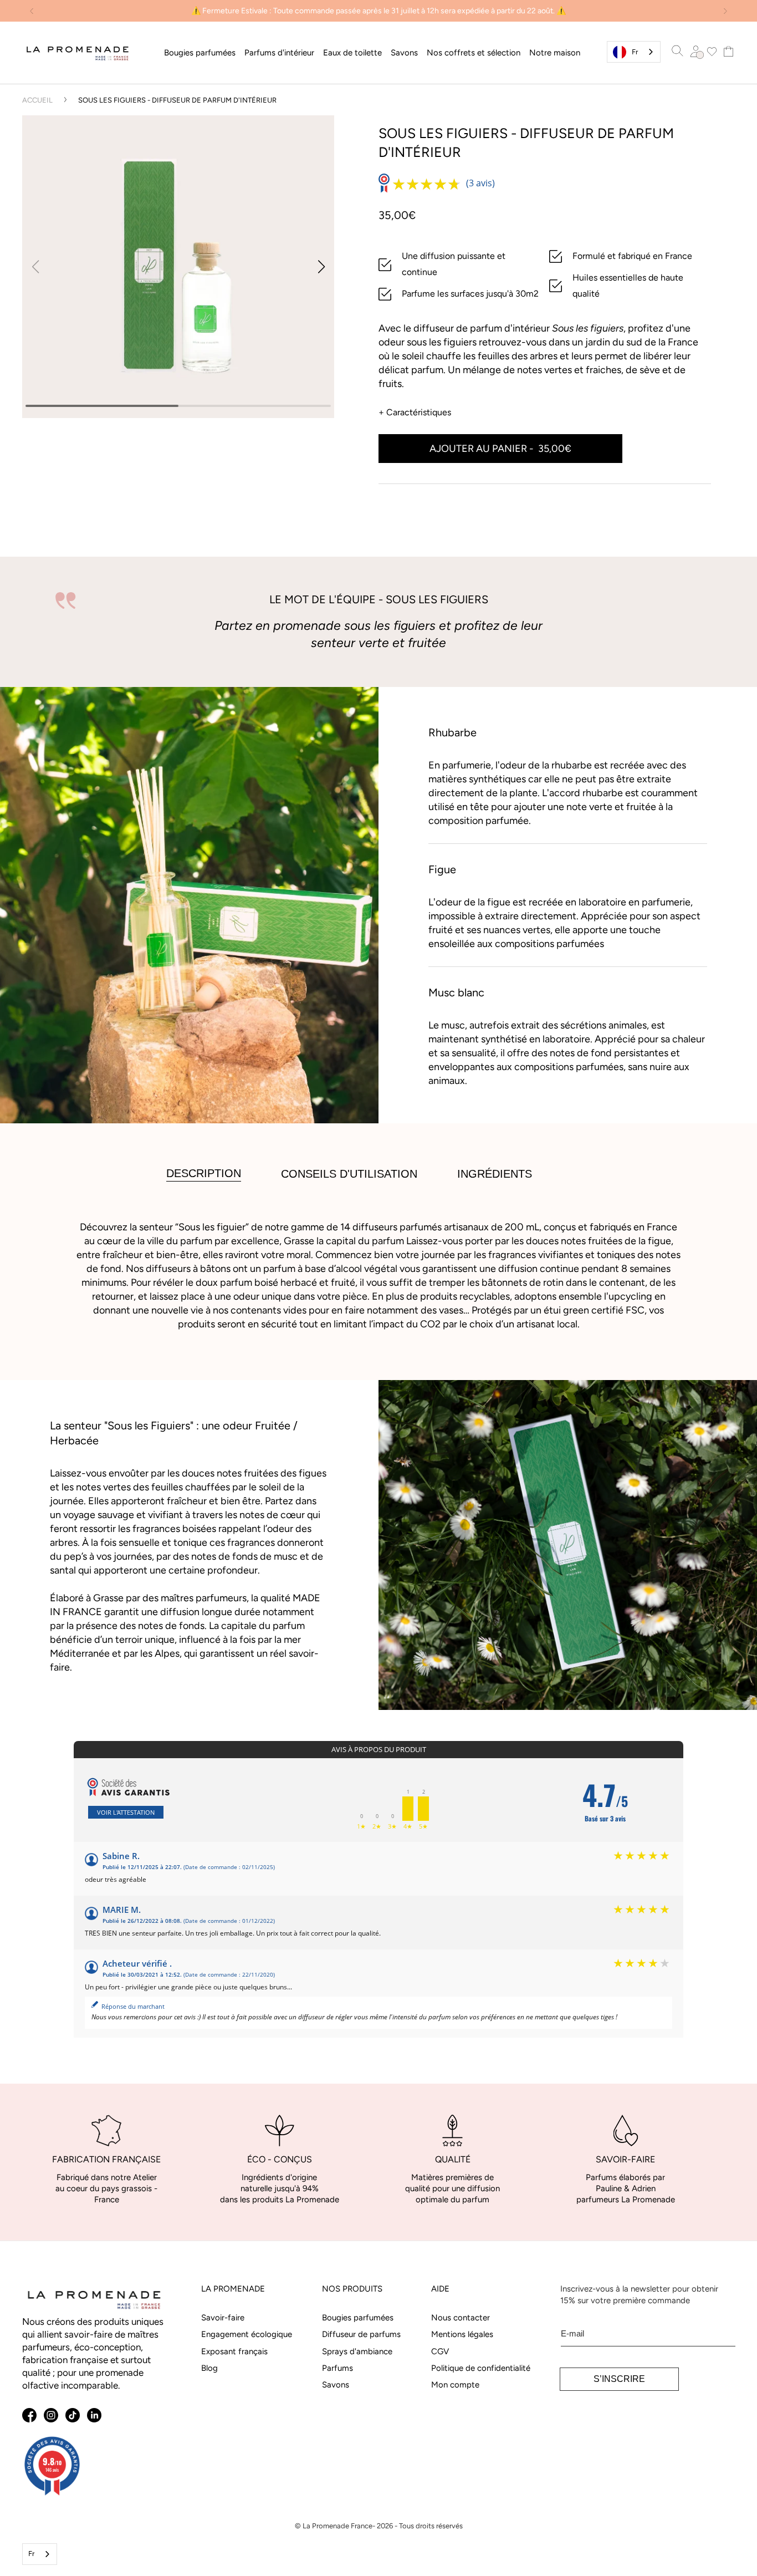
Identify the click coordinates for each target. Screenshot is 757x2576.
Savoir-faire (223, 2317)
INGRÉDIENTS (495, 1174)
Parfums (337, 2368)
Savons (336, 2385)
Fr (635, 52)
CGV (440, 2351)
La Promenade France (337, 2526)
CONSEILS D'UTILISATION (349, 1174)
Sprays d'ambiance (357, 2351)
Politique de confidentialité (481, 2368)
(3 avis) (480, 183)
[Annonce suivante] (725, 11)
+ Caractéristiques (415, 412)
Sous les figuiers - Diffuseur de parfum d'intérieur (177, 100)
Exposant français (234, 2351)
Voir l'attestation (126, 1812)
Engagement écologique (247, 2334)
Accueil (37, 100)
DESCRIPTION (204, 1173)
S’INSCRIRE (619, 2379)
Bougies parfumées (358, 2317)
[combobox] (634, 52)
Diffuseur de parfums (361, 2334)
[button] (200, 53)
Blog (209, 2368)
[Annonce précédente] (32, 11)
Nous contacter (461, 2317)
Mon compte (455, 2385)
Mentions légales (462, 2334)
